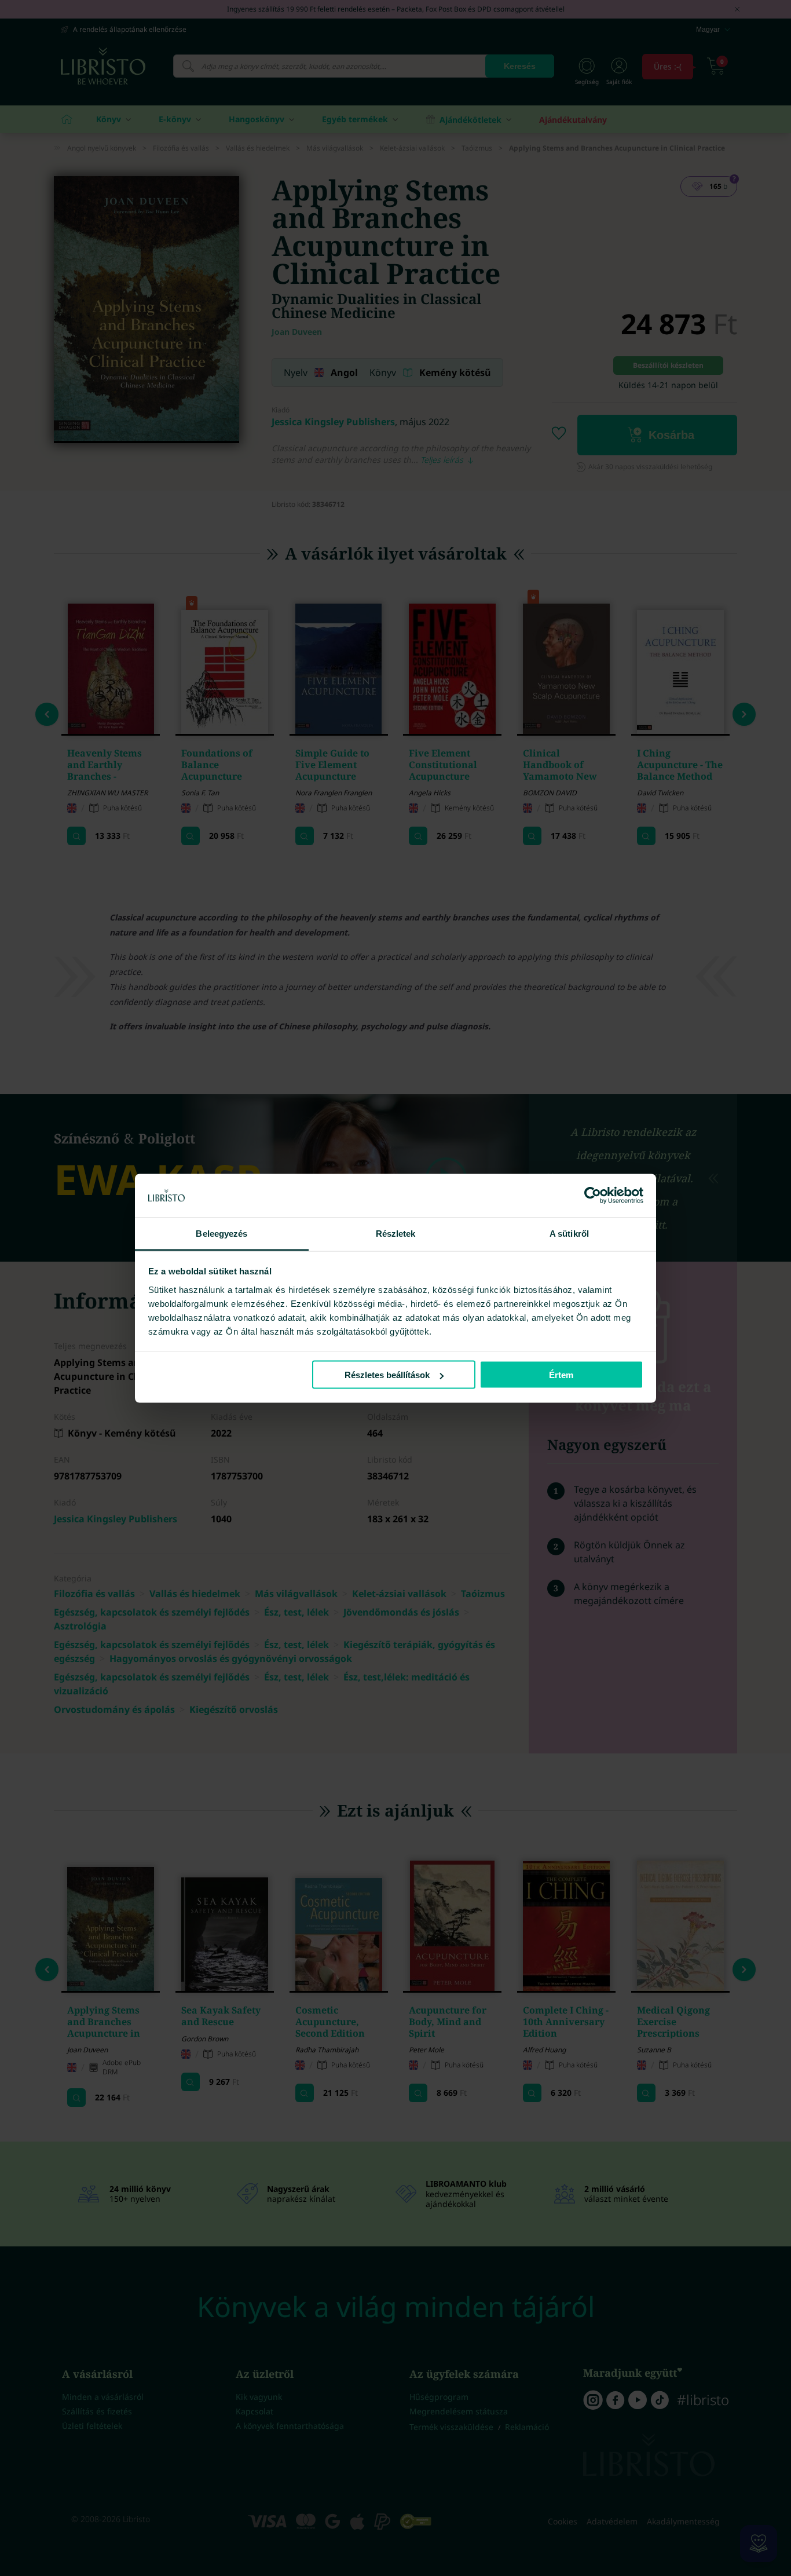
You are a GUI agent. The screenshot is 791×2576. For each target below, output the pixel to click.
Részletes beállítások (387, 1375)
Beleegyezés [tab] (221, 1233)
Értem (561, 1375)
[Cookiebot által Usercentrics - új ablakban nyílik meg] (593, 1196)
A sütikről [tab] (569, 1233)
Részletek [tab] (396, 1233)
